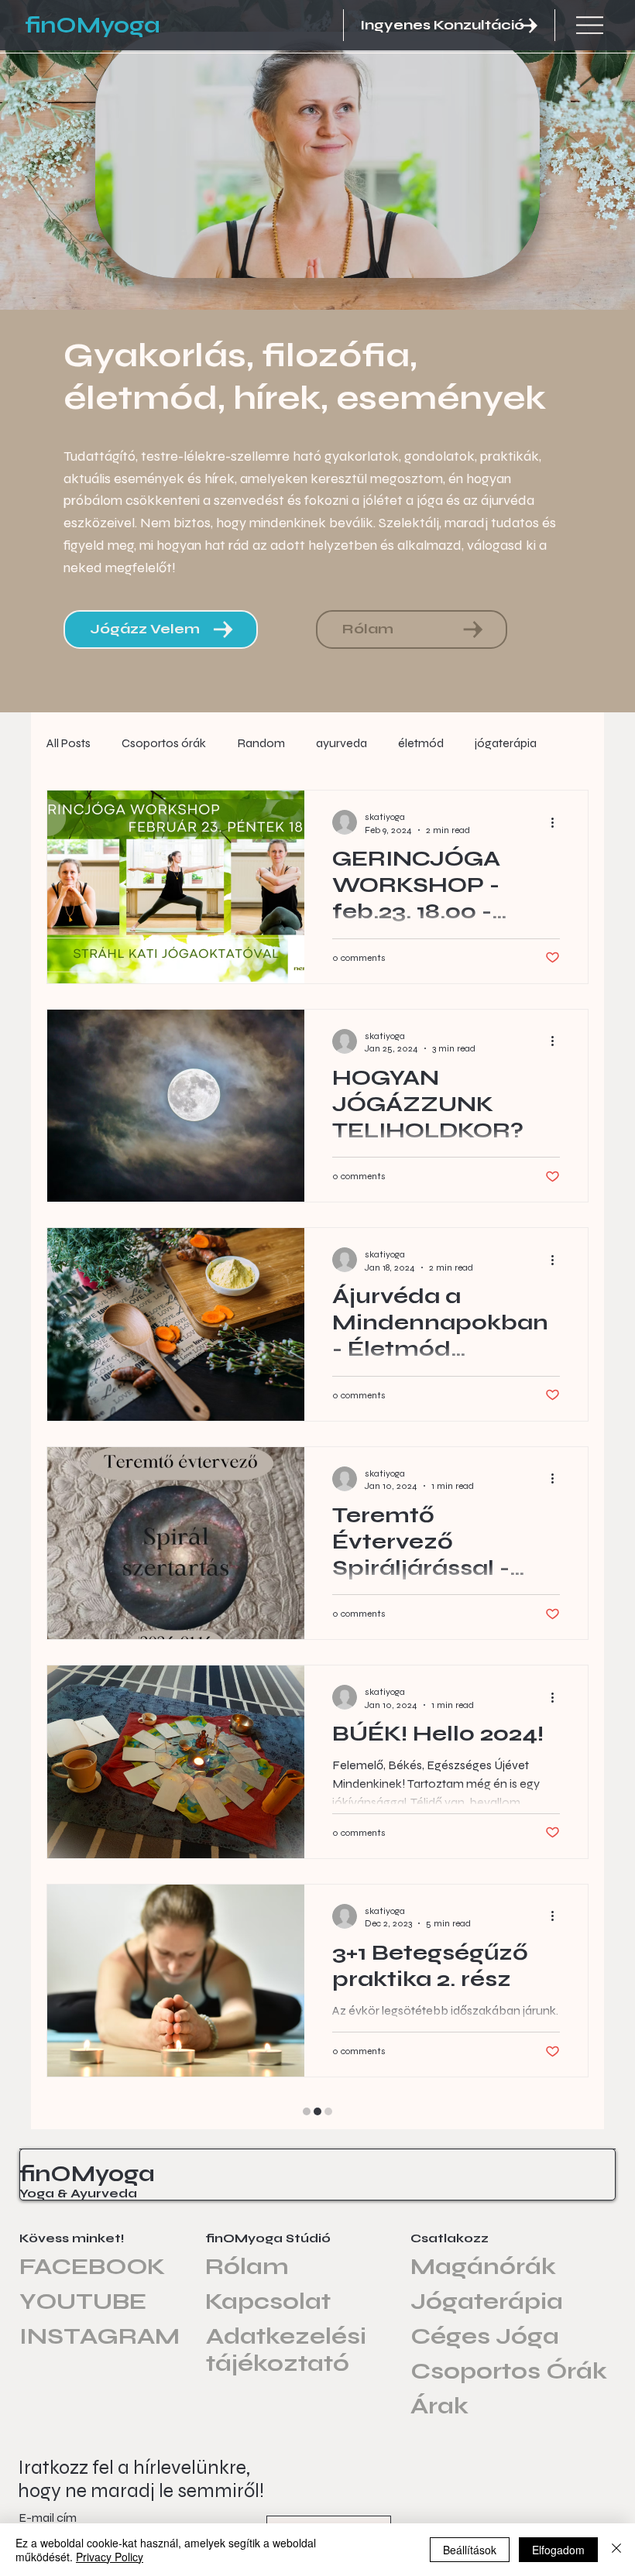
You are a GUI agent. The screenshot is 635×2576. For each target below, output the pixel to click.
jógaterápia (506, 743)
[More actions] (558, 822)
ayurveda (342, 743)
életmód (421, 743)
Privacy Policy (110, 2557)
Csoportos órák (164, 743)
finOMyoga (93, 26)
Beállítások (470, 2550)
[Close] (616, 2550)
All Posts (69, 743)
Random (261, 743)
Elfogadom (558, 2550)
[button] (449, 25)
